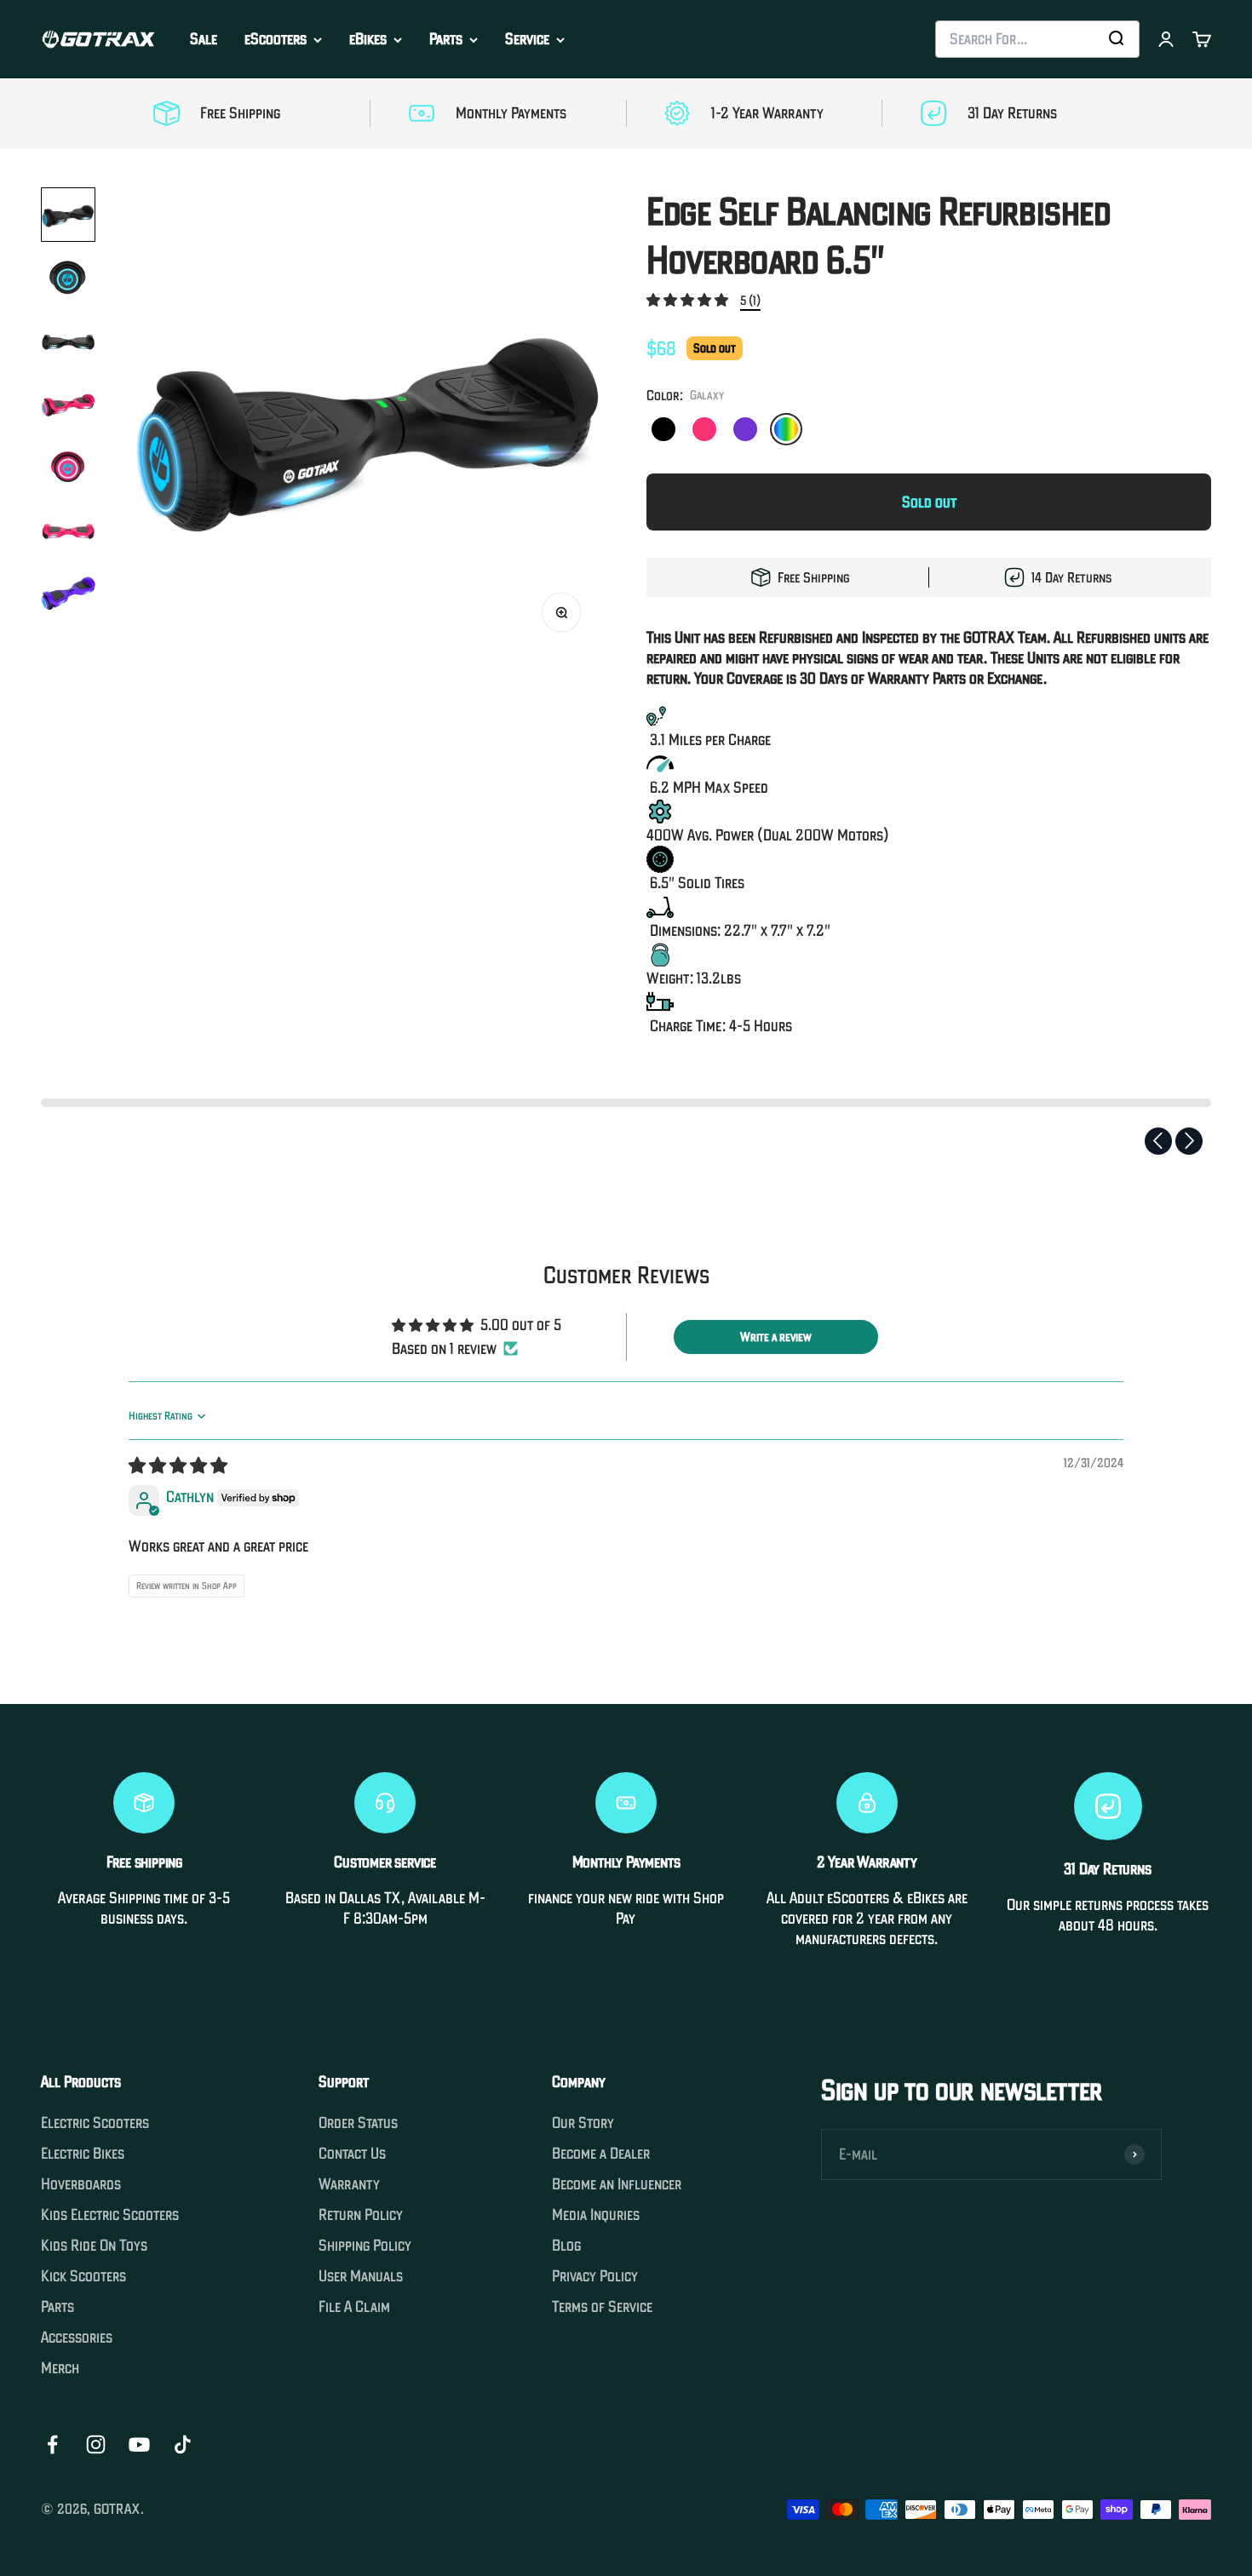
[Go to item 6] (68, 530)
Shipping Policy (365, 2246)
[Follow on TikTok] (183, 2444)
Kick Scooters (83, 2276)
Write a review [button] (776, 1337)
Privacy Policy (595, 2276)
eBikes (368, 39)
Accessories (77, 2338)
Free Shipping (814, 577)
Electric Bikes (83, 2154)
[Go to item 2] (68, 278)
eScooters (276, 39)
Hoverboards (81, 2184)
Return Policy (361, 2215)
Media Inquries (596, 2215)
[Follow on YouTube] (139, 2444)
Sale (204, 39)
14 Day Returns (1071, 577)
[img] (178, 1466)
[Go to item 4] (68, 404)
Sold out (929, 502)
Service (527, 39)
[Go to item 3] (68, 341)
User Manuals (361, 2276)
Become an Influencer (617, 2184)
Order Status (358, 2123)
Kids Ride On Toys (94, 2246)
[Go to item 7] (68, 593)
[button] (689, 299)
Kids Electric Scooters (110, 2215)
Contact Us (352, 2154)
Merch (60, 2368)
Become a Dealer (601, 2154)
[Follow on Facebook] (52, 2444)
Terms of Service (602, 2307)
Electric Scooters (95, 2123)
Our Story (583, 2123)
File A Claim (354, 2307)
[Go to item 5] (68, 467)
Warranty (349, 2184)
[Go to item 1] (68, 215)
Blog (566, 2246)
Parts (446, 39)
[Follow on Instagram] (96, 2444)
